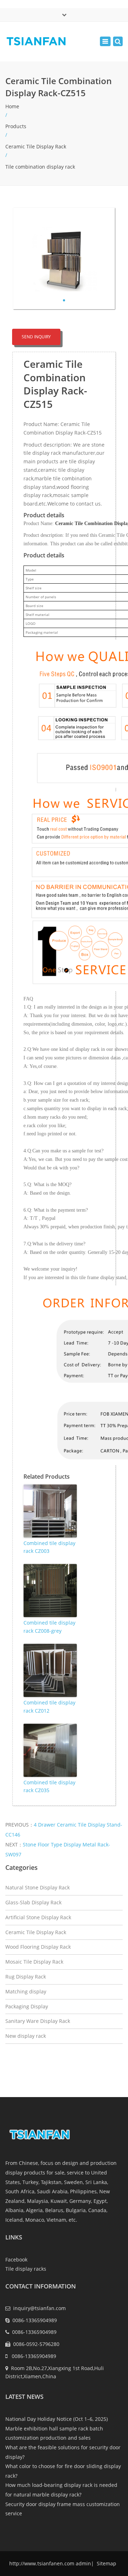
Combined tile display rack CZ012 (49, 1706)
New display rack (26, 2036)
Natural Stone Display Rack (38, 1887)
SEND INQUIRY (36, 337)
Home (12, 106)
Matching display (26, 1991)
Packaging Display (27, 2006)
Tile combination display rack (40, 167)
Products (16, 126)
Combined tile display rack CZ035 (49, 1786)
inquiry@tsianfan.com (39, 2308)
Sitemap (106, 2563)
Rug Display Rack (26, 1977)
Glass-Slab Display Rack (33, 1902)
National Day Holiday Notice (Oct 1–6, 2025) (57, 2419)
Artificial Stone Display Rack (38, 1917)
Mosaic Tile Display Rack (34, 1962)
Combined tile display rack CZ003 (49, 1547)
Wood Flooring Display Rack (38, 1947)
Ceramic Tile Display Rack (36, 146)
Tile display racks (26, 2269)
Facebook (16, 2260)
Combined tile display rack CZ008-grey (49, 1627)
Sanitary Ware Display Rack (38, 2021)
